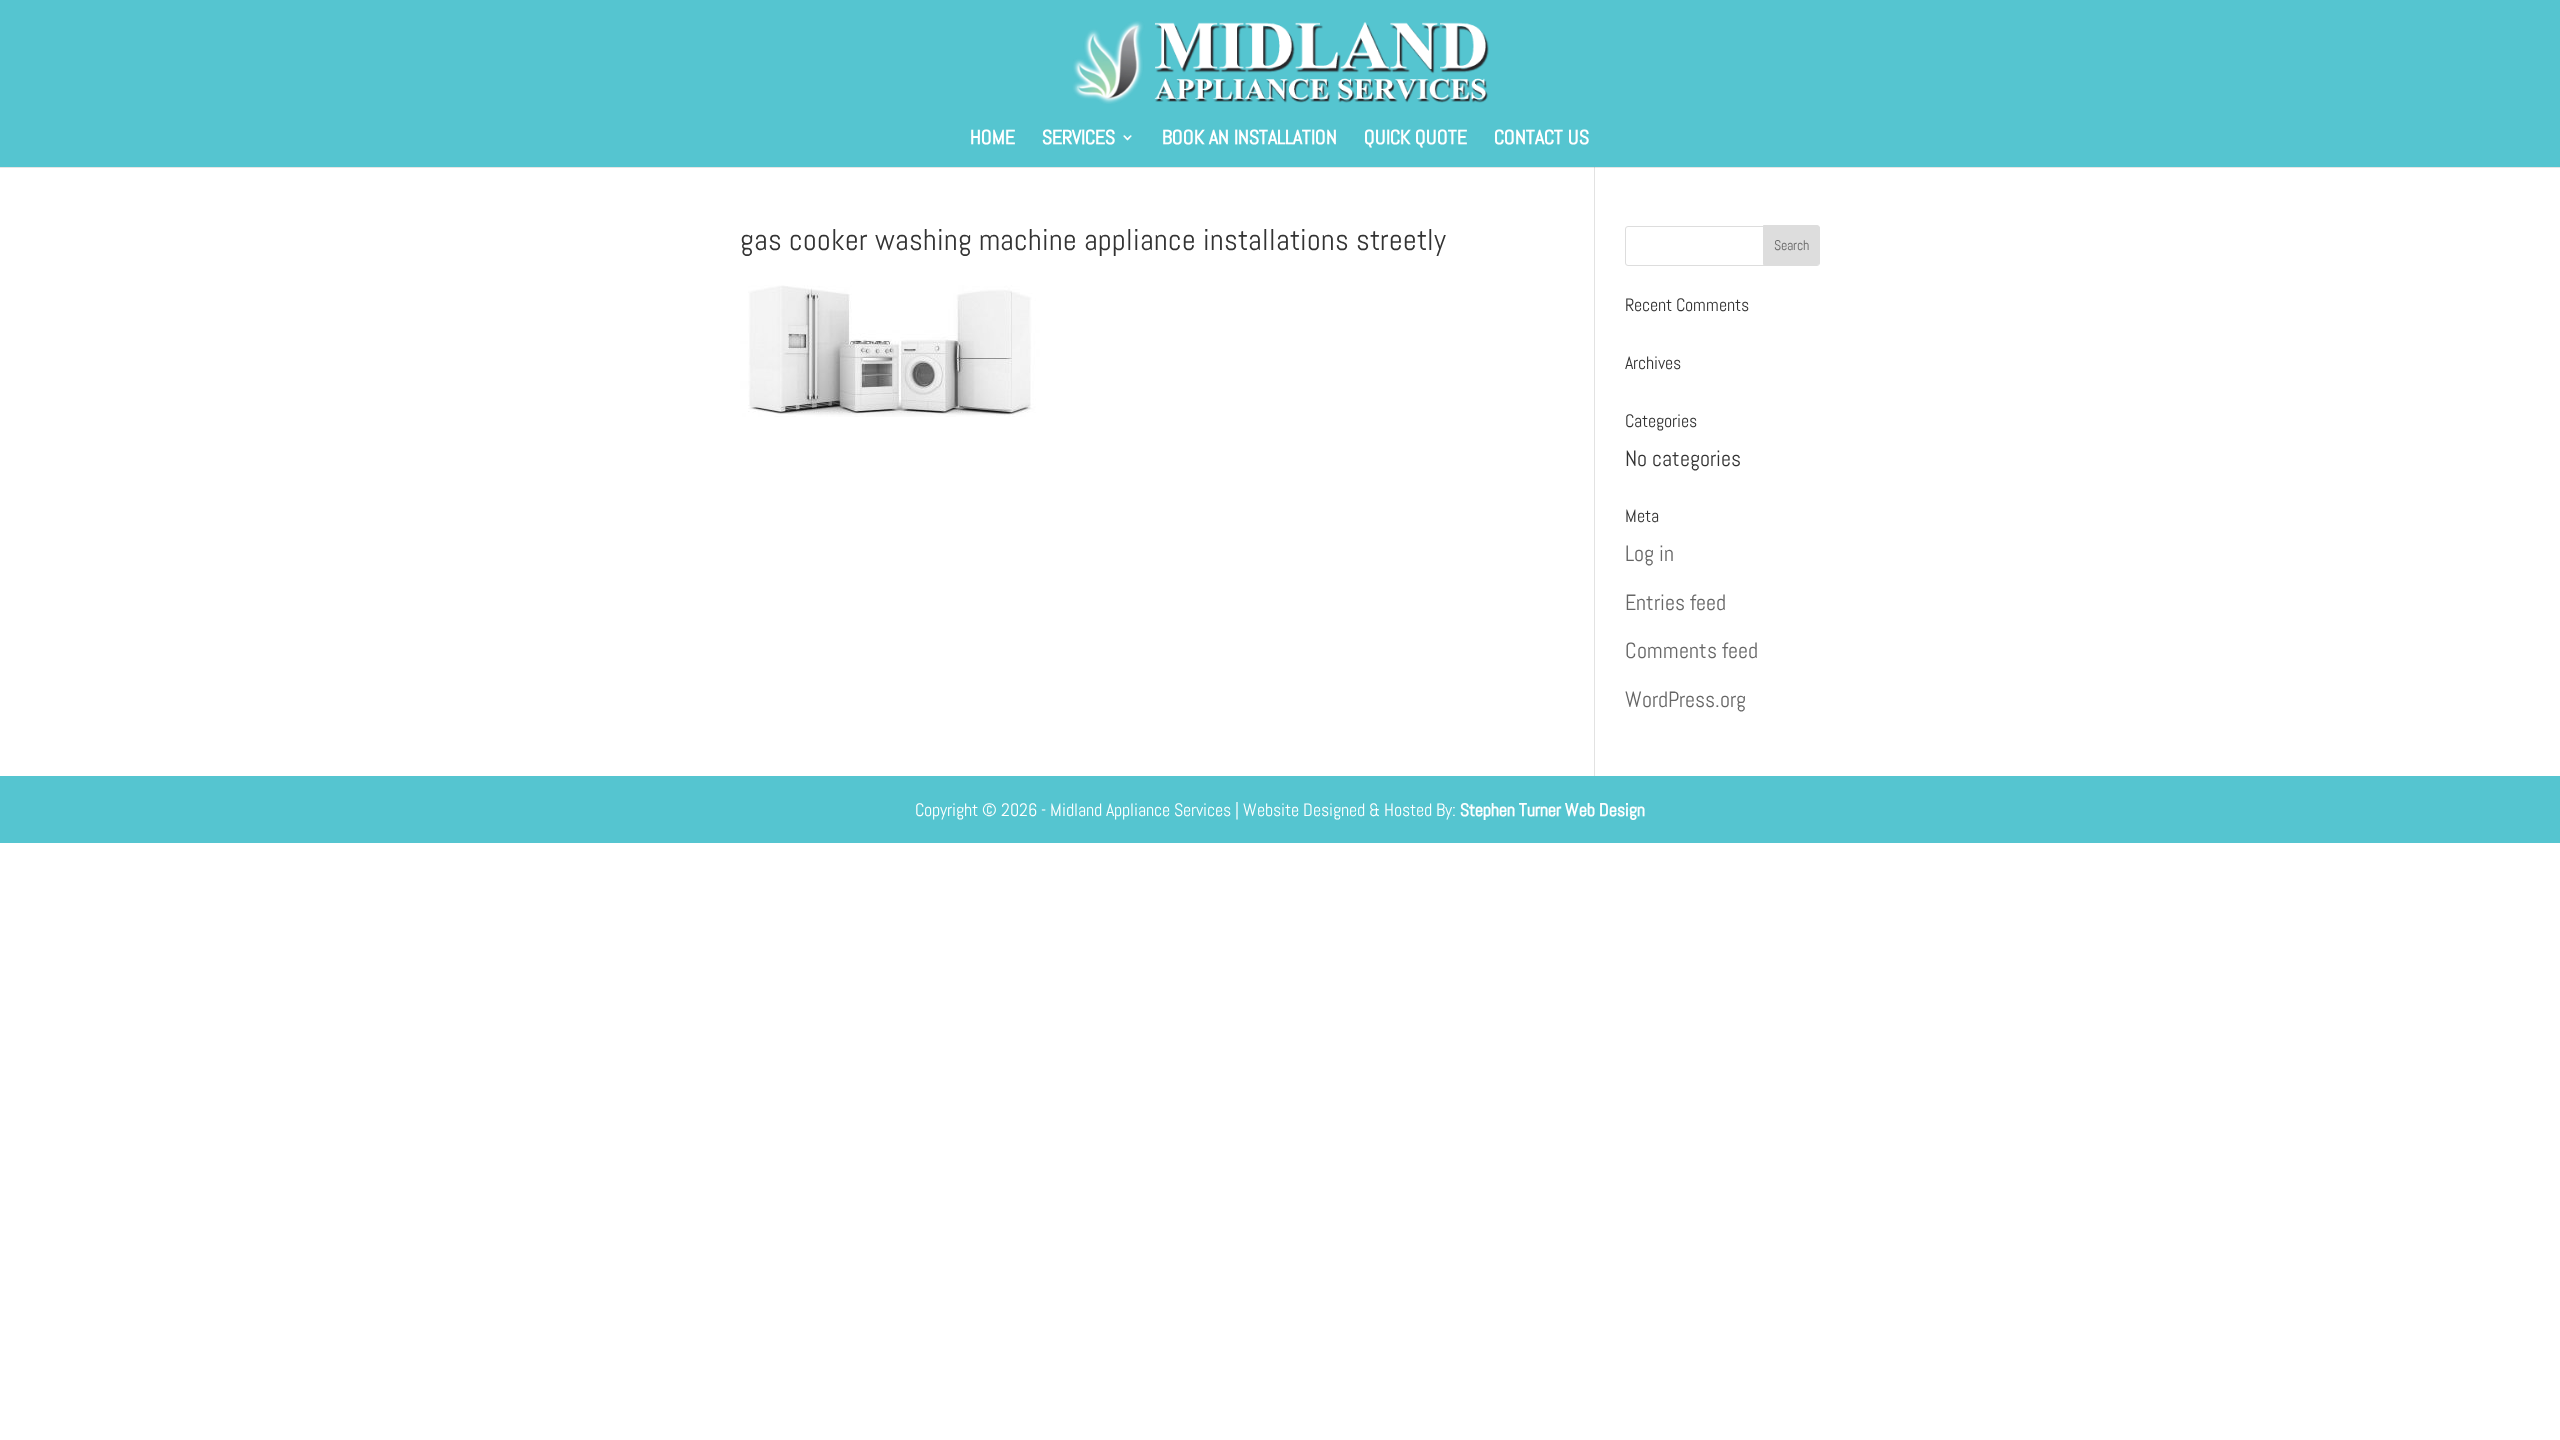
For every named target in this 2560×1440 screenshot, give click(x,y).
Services (1078, 140)
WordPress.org (1685, 699)
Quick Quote (1415, 140)
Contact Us (1541, 140)
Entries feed (1675, 602)
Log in (1649, 553)
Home (992, 140)
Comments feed (1691, 650)
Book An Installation (1249, 140)
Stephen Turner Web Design (1552, 809)
